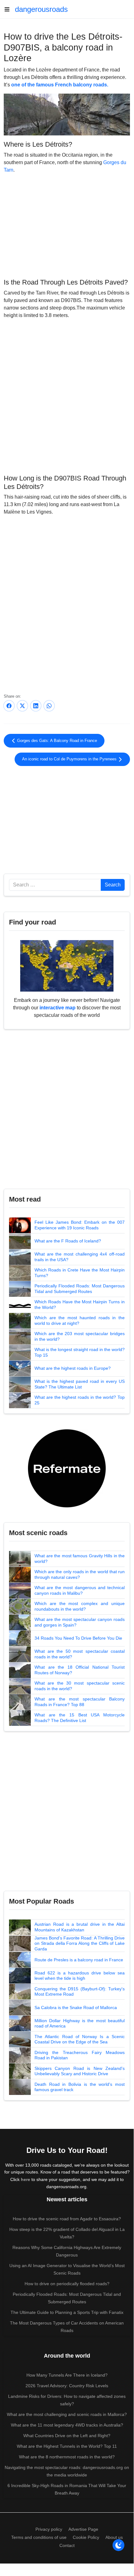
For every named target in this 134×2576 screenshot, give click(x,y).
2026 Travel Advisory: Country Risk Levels (67, 2386)
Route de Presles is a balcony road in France (79, 1960)
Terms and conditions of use (39, 2537)
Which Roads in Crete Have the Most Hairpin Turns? (80, 1273)
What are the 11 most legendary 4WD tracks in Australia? (67, 2425)
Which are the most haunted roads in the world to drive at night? (80, 1320)
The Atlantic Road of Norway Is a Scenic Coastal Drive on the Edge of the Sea (80, 2039)
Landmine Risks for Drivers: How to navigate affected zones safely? (67, 2400)
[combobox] (55, 885)
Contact (67, 2545)
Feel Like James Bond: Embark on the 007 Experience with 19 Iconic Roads (80, 1225)
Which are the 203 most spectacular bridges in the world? (80, 1336)
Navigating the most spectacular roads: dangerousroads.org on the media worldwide (67, 2471)
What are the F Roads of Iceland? (68, 1241)
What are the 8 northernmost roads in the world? (67, 2457)
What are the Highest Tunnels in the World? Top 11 (67, 2446)
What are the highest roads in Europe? (73, 1368)
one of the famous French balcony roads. (60, 85)
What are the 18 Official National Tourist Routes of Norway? (80, 1670)
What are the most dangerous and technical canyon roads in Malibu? (80, 1590)
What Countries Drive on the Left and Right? (67, 2436)
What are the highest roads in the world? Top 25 (80, 1400)
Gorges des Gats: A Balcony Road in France (56, 741)
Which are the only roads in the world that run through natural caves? (80, 1574)
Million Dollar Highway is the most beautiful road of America (80, 2023)
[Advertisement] (67, 225)
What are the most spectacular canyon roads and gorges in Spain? (80, 1622)
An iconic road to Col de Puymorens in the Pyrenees (70, 759)
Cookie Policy (86, 2537)
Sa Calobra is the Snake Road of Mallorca (76, 2008)
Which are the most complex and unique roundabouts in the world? (80, 1606)
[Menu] (9, 9)
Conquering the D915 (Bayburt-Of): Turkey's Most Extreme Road (80, 1992)
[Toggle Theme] (118, 2545)
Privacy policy (49, 2529)
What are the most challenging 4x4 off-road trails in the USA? (80, 1257)
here (25, 2179)
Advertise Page (83, 2529)
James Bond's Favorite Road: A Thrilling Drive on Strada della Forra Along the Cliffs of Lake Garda (80, 1943)
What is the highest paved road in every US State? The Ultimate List (80, 1384)
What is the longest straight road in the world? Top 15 (80, 1352)
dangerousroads (41, 9)
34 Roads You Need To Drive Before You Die (78, 1638)
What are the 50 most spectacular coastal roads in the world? (80, 1654)
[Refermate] (67, 1468)
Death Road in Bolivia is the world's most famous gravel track (80, 2087)
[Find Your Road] (67, 966)
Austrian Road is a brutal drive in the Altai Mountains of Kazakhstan (80, 1927)
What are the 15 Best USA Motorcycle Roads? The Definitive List (80, 1718)
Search (113, 885)
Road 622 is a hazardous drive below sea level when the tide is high (80, 1976)
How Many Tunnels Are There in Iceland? (67, 2375)
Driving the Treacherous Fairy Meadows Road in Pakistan (80, 2055)
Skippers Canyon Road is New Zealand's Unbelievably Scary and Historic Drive (80, 2071)
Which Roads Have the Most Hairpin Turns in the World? (80, 1305)
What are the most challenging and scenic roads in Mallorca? (67, 2414)
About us (114, 2537)
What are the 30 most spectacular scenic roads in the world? (80, 1686)
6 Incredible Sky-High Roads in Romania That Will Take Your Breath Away (67, 2489)
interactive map (58, 1008)
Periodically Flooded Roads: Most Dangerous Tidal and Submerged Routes (80, 1289)
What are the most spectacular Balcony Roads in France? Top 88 (80, 1702)
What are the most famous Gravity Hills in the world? (80, 1559)
